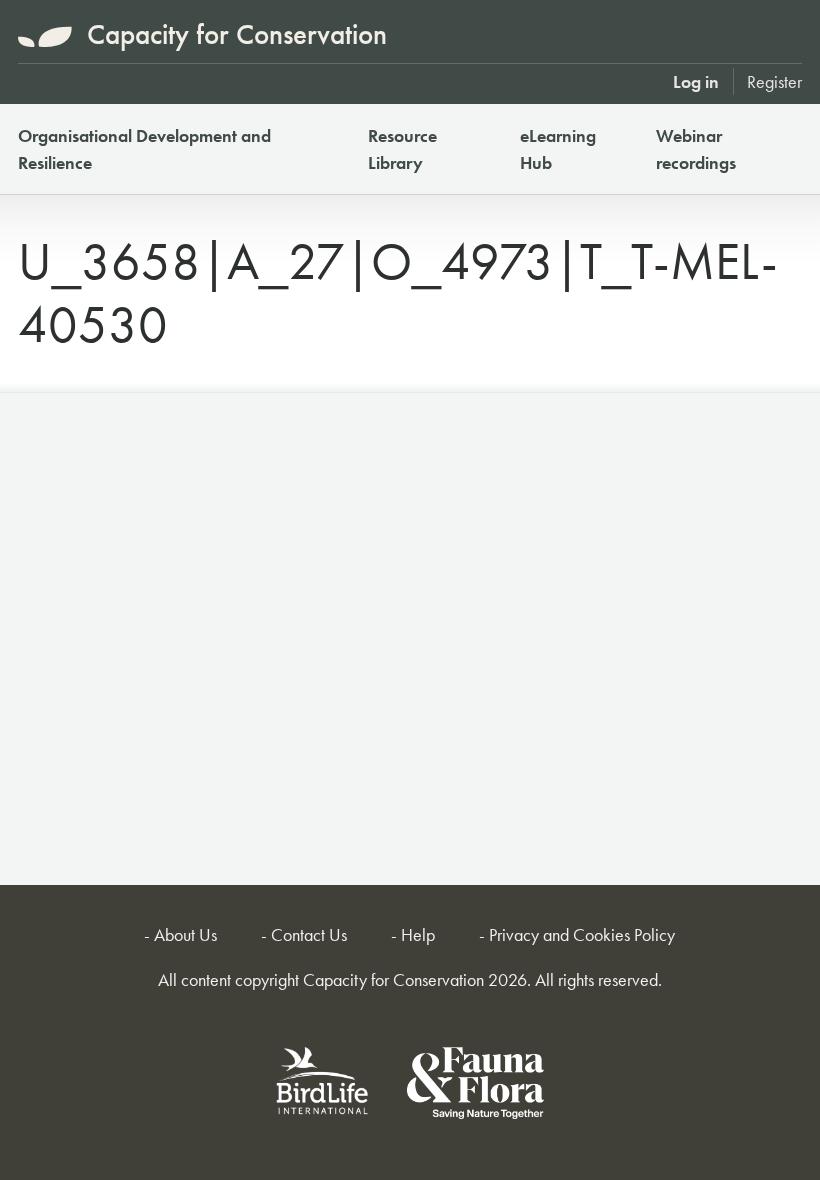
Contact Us (309, 934)
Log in (696, 81)
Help (418, 934)
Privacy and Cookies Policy (582, 934)
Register (774, 81)
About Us (185, 934)
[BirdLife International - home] (323, 1086)
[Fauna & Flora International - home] (475, 1086)
